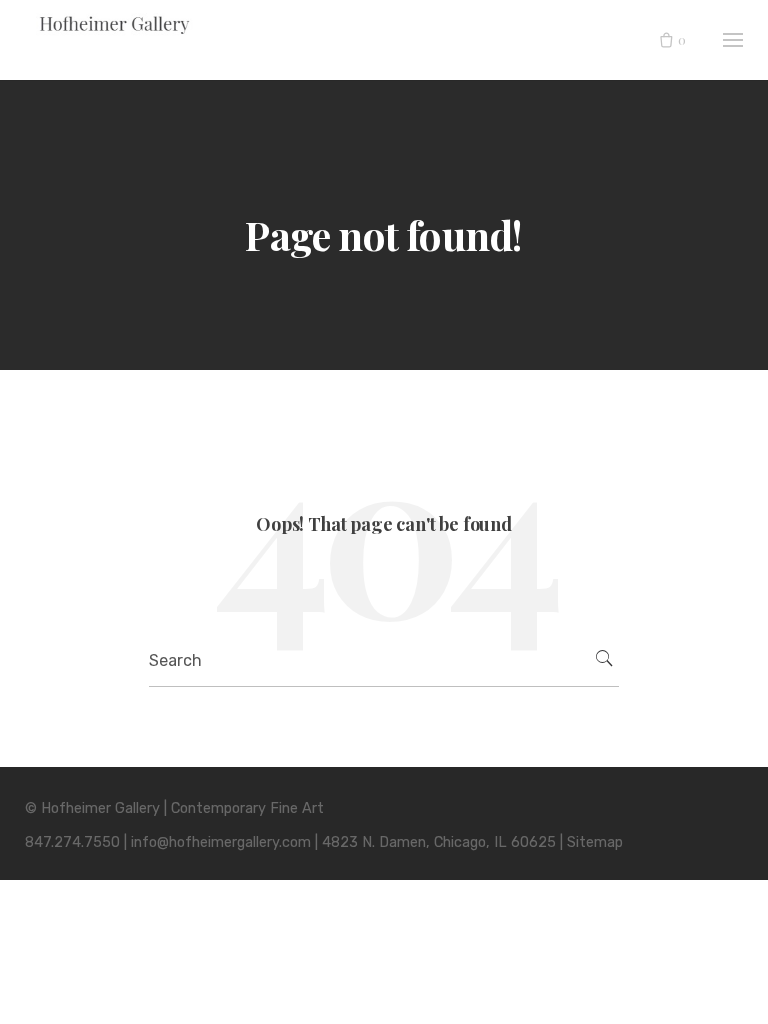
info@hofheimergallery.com (221, 842)
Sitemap (595, 842)
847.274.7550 (72, 842)
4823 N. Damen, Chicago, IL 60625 (439, 842)
